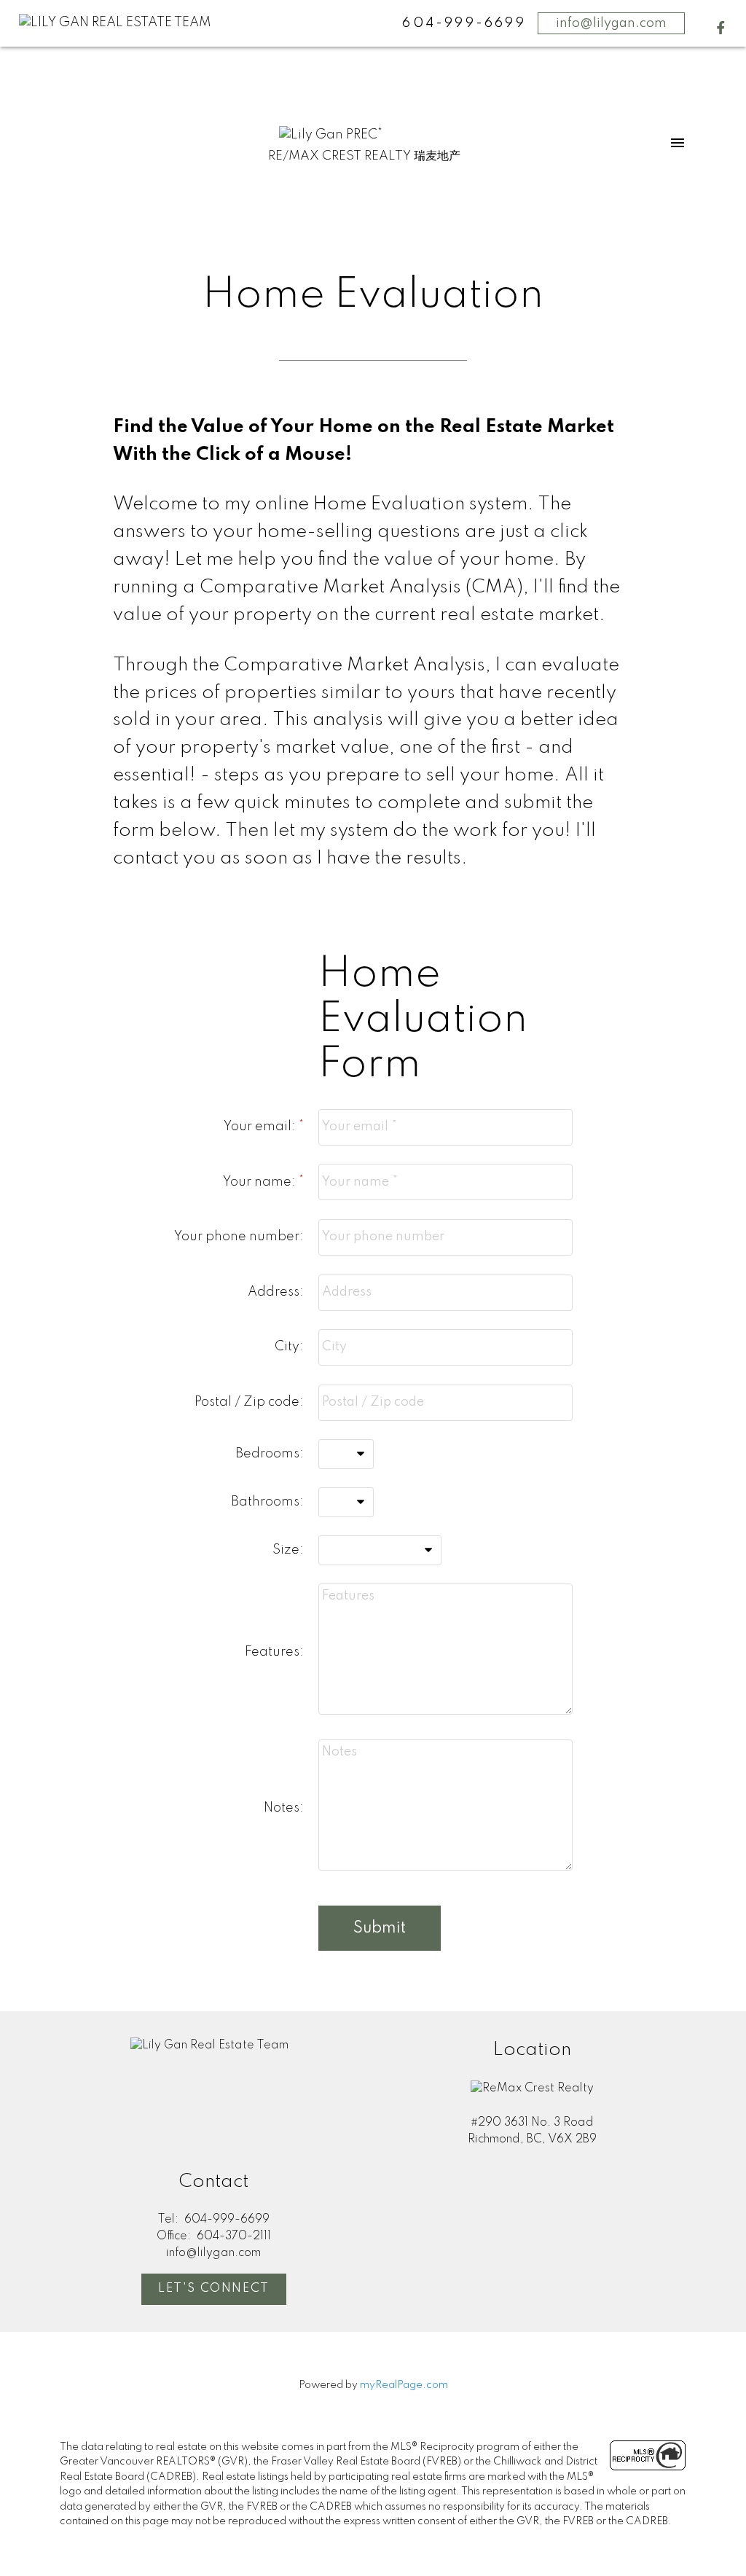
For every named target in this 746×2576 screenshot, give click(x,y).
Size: (288, 1550)
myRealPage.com (404, 2385)
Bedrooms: (270, 1454)
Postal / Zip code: (249, 1402)
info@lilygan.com (611, 23)
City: (289, 1347)
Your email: (261, 1127)
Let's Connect (214, 2289)
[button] (721, 28)
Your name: (261, 1182)
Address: (276, 1292)
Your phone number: (239, 1237)
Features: (274, 1652)
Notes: (284, 1808)
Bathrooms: (267, 1502)
